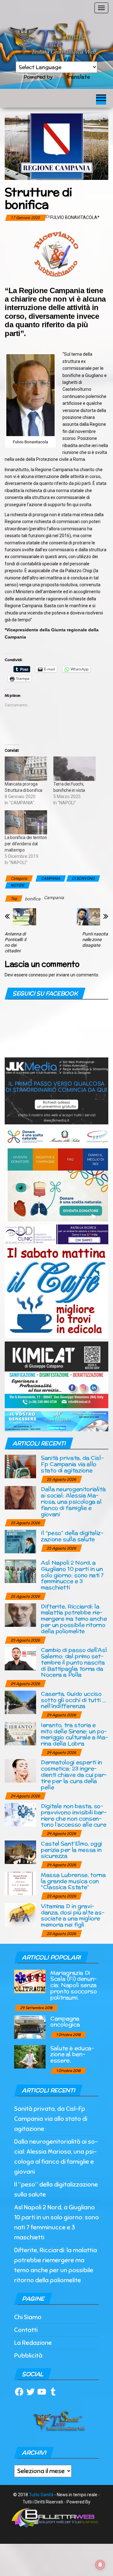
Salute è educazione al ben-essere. (72, 2054)
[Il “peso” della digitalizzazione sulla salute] (20, 1541)
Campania (54, 898)
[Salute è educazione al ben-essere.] (30, 2056)
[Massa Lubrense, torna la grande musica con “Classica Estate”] (20, 1883)
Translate (78, 77)
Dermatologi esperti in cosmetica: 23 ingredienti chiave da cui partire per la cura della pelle (74, 1774)
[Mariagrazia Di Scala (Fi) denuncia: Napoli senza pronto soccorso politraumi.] (30, 1981)
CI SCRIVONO (83, 878)
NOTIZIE (18, 885)
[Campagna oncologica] (30, 2026)
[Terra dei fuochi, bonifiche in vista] (75, 769)
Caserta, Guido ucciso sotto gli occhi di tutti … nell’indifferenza (73, 1700)
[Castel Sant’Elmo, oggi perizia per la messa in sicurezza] (20, 1852)
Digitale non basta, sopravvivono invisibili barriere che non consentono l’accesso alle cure (74, 1815)
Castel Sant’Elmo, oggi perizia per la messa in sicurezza (71, 1850)
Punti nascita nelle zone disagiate (95, 939)
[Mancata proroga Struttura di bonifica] (26, 769)
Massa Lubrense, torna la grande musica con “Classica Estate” (73, 1881)
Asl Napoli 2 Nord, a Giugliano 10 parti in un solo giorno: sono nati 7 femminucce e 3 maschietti (72, 1575)
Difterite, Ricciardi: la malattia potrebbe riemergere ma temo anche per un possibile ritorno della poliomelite (74, 1619)
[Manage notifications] (100, 2565)
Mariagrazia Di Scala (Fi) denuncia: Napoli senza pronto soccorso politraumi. (74, 1985)
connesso (38, 975)
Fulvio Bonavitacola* (75, 217)
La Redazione (33, 2343)
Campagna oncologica (65, 2021)
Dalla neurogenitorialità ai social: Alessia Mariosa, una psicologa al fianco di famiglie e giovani (73, 1501)
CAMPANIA (51, 878)
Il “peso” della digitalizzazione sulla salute (72, 1536)
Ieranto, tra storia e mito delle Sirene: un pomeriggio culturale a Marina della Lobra (75, 1734)
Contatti (26, 2330)
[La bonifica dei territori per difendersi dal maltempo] (26, 822)
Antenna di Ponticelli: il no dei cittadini (15, 942)
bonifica (33, 899)
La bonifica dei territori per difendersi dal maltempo (26, 844)
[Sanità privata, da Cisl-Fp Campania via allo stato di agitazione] (20, 1466)
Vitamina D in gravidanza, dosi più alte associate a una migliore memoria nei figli (73, 1915)
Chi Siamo (28, 2317)
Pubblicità (28, 2356)
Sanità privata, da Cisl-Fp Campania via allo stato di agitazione (72, 1464)
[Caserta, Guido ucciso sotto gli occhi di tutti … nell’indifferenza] (20, 1702)
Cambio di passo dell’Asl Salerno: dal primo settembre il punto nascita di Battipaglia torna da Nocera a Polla (74, 1662)
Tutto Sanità (41, 2495)
